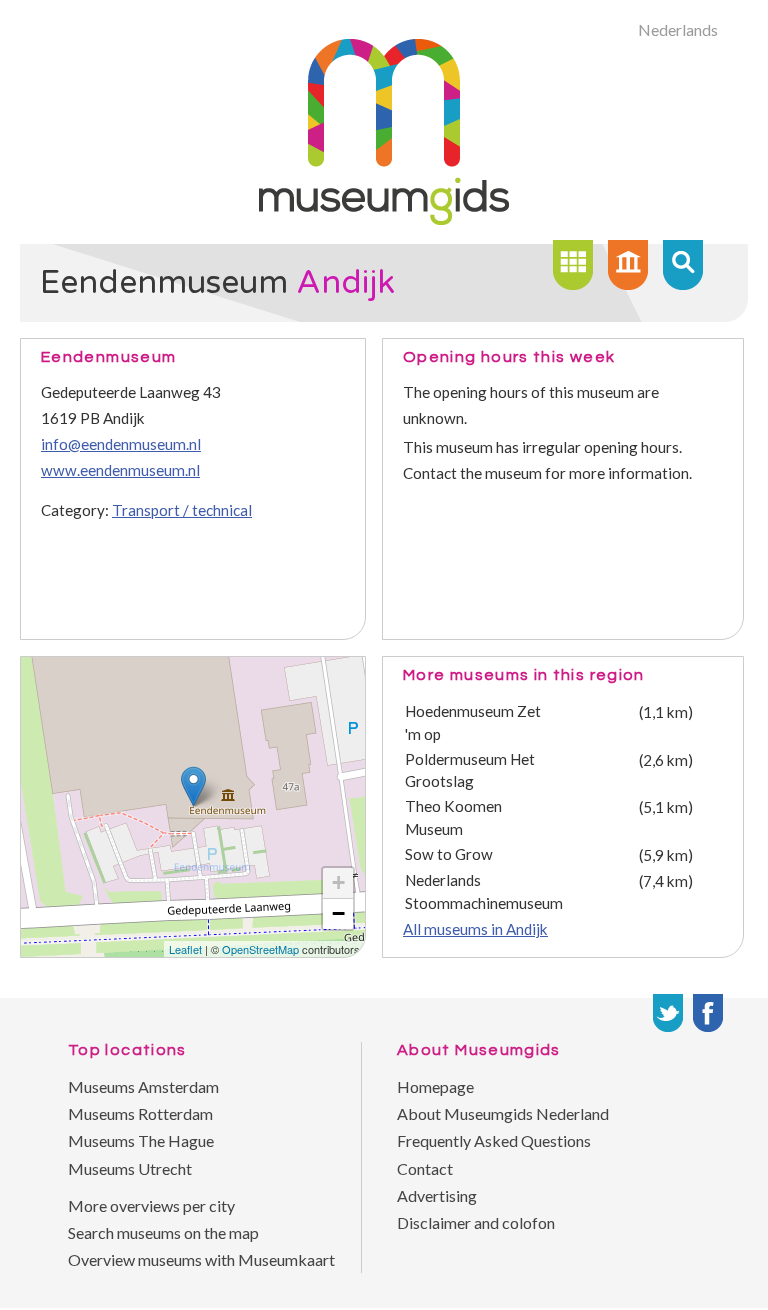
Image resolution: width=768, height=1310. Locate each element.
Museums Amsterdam (143, 1086)
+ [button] (338, 882)
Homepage (435, 1086)
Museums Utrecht (130, 1168)
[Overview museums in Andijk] (573, 265)
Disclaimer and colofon (476, 1222)
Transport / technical (182, 510)
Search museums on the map (163, 1232)
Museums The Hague (141, 1140)
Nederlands (678, 29)
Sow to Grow (449, 854)
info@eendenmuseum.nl (121, 444)
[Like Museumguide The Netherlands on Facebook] (708, 1013)
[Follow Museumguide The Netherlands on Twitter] (668, 1013)
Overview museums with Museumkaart (201, 1259)
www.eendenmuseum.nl (120, 470)
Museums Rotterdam (140, 1113)
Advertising (437, 1195)
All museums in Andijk (475, 929)
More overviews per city (151, 1205)
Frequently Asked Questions (494, 1140)
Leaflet (185, 949)
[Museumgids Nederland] (384, 218)
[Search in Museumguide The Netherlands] (683, 265)
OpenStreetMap (260, 949)
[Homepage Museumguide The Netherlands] (628, 265)
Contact (425, 1168)
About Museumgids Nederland (503, 1113)
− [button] (338, 913)
